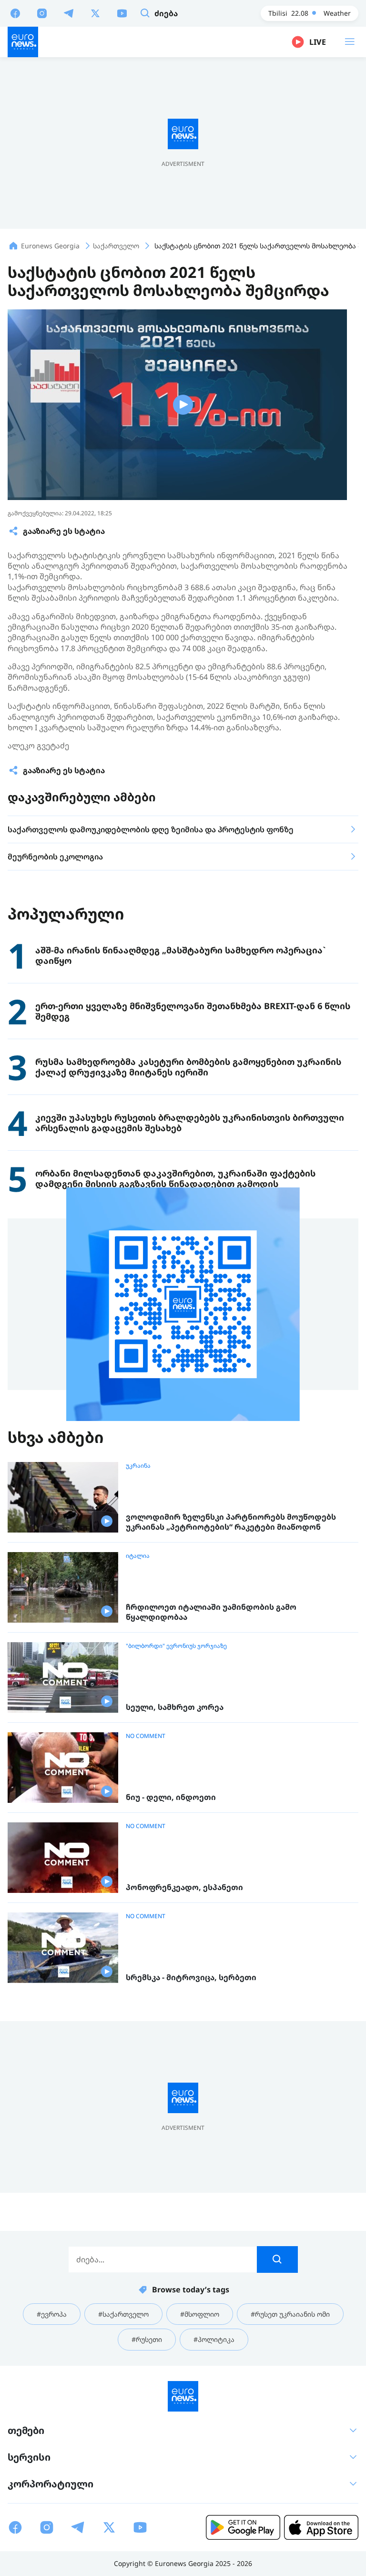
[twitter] (95, 13)
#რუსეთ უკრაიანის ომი (290, 2314)
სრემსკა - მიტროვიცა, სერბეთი (191, 1978)
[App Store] (321, 2527)
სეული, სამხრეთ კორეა (175, 1707)
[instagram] (42, 13)
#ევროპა (52, 2314)
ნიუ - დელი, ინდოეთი (171, 1797)
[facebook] (15, 13)
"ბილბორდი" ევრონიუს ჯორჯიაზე (176, 1646)
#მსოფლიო (200, 2314)
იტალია (138, 1556)
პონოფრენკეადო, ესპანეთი (184, 1887)
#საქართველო (123, 2314)
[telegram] (69, 13)
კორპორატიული (51, 2484)
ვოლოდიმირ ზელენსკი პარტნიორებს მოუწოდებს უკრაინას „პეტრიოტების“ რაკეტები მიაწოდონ (231, 1522)
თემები (26, 2430)
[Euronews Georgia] (23, 42)
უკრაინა (138, 1466)
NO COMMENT (146, 1736)
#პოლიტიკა (214, 2339)
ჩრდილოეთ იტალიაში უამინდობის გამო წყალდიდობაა (211, 1612)
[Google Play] (243, 2527)
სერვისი (29, 2457)
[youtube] (122, 13)
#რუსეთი (147, 2339)
